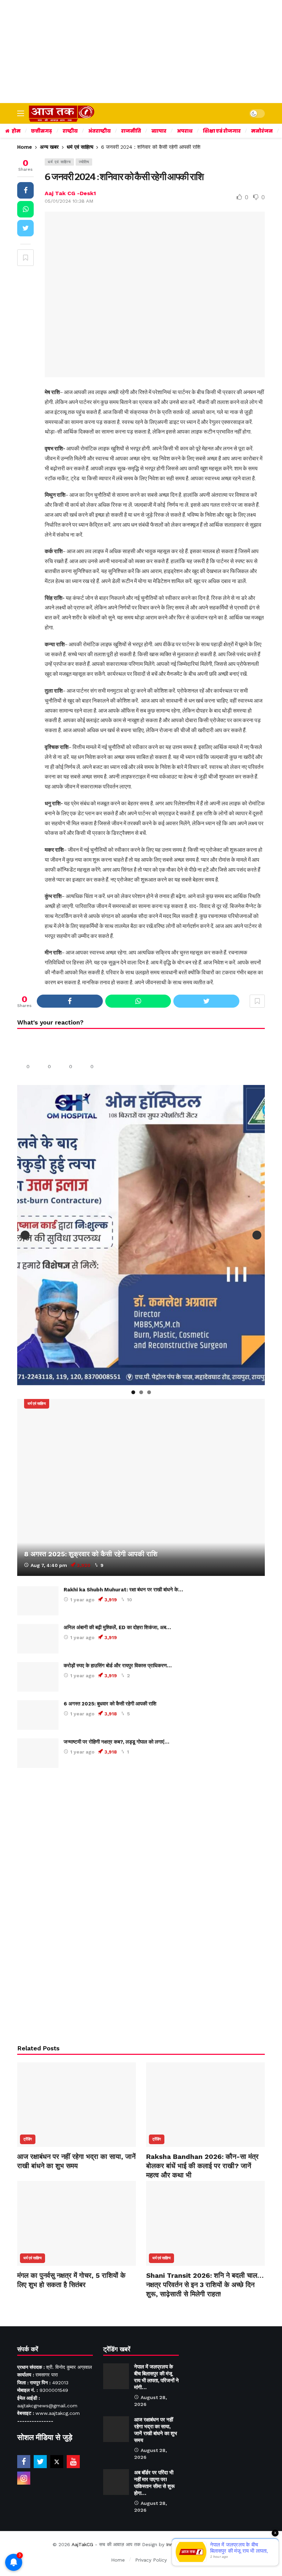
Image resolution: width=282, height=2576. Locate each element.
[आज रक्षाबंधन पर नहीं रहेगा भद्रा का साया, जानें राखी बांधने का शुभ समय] (77, 2105)
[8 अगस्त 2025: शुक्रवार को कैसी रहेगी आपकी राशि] (141, 1487)
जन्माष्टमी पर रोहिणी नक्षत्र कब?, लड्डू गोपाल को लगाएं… (116, 1742)
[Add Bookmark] (25, 258)
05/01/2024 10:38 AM (69, 201)
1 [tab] (133, 1392)
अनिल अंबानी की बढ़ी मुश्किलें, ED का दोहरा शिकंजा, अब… (117, 1627)
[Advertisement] (141, 52)
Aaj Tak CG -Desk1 (70, 193)
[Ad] (141, 1905)
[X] (57, 2462)
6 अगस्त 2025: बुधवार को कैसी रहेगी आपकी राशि (110, 1704)
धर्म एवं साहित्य (59, 162)
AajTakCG (82, 2544)
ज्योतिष (84, 162)
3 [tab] (149, 1392)
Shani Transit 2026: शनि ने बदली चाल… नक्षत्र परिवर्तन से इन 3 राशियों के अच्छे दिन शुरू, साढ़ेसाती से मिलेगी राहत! (205, 2285)
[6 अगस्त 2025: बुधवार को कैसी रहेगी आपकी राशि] (38, 1715)
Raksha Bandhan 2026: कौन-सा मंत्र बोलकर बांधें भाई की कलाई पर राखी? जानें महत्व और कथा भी (202, 2166)
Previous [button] (25, 1235)
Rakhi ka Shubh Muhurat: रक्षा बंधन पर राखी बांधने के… (123, 1590)
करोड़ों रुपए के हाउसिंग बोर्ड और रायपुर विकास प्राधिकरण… (118, 1666)
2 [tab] (141, 1392)
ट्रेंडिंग (28, 2139)
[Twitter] (40, 2462)
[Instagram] (24, 2478)
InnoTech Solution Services (197, 2544)
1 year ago (82, 1600)
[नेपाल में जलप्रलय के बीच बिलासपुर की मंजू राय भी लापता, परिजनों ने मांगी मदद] (116, 2376)
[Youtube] (73, 2462)
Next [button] (257, 1235)
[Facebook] (24, 2462)
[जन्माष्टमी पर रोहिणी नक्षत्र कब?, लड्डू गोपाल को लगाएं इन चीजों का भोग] (38, 1753)
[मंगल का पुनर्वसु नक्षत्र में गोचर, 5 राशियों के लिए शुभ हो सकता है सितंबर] (77, 2223)
